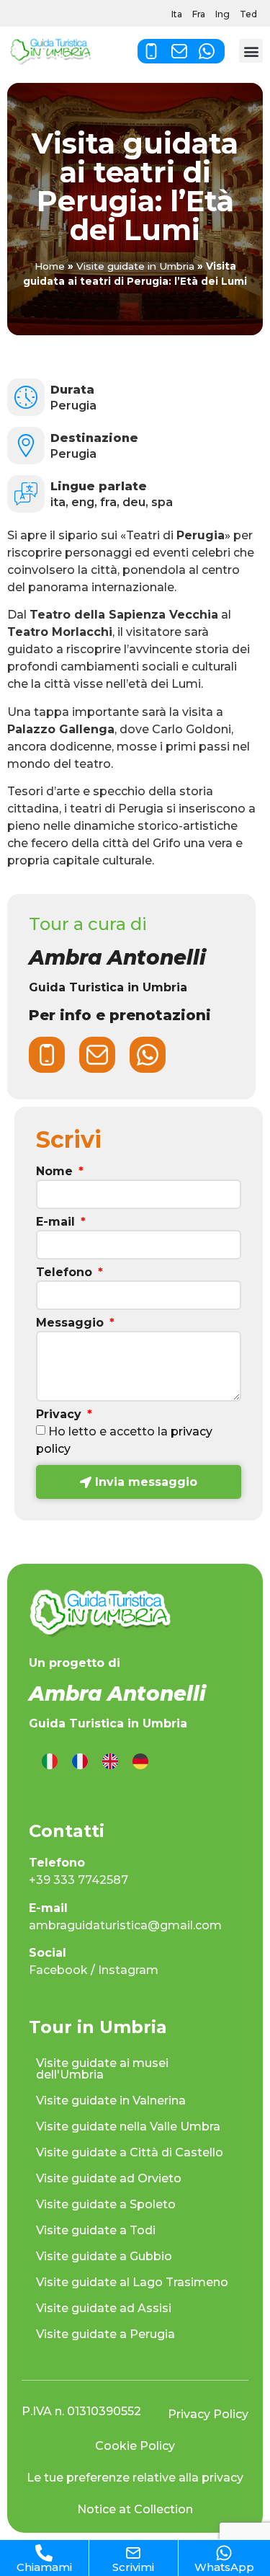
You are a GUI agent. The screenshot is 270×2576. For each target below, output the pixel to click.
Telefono (66, 1273)
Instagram (128, 1970)
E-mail (57, 1222)
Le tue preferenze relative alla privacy (135, 2478)
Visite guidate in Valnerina (111, 2101)
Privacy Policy (208, 2414)
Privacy (60, 1415)
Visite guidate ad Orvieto (109, 2178)
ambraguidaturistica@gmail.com (125, 1925)
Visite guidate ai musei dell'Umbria (102, 2069)
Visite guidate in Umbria (135, 266)
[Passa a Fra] (80, 1762)
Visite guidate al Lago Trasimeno (132, 2282)
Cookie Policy (135, 2446)
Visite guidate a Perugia (105, 2334)
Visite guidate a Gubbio (104, 2256)
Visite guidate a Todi (96, 2230)
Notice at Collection (135, 2509)
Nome (56, 1172)
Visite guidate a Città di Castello (130, 2152)
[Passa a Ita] (50, 1762)
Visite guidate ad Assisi (104, 2308)
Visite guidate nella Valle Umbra (128, 2126)
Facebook (58, 1970)
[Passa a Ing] (110, 1762)
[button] (251, 51)
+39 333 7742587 (78, 1880)
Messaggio (72, 1323)
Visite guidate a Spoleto (106, 2204)
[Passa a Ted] (140, 1762)
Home (50, 266)
